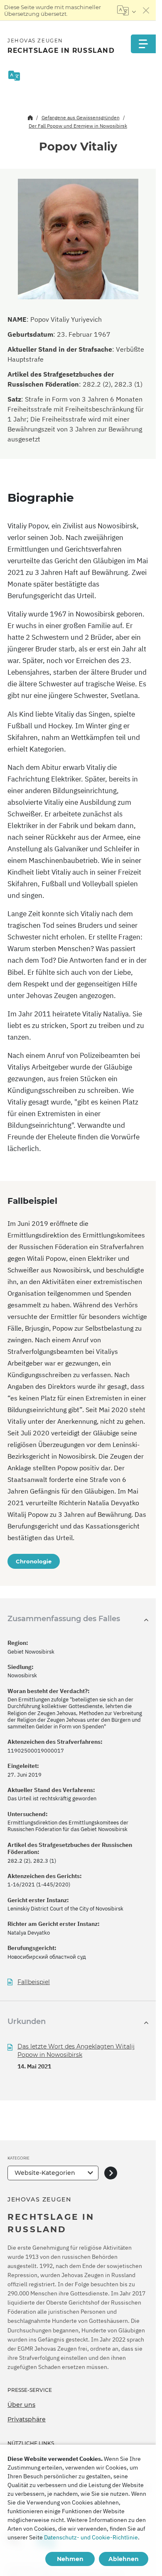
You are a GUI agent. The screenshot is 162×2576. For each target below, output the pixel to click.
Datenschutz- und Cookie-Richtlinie (91, 2537)
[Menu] (143, 44)
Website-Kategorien (45, 2173)
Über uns (21, 2405)
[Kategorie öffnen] (111, 2173)
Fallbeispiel (34, 1982)
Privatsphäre (27, 2419)
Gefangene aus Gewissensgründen (81, 117)
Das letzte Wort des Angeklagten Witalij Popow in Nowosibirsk (76, 2051)
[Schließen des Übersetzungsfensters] (146, 10)
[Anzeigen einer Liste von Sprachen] (126, 10)
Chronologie (34, 1561)
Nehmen (70, 2559)
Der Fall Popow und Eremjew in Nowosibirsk (78, 126)
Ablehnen (124, 2559)
